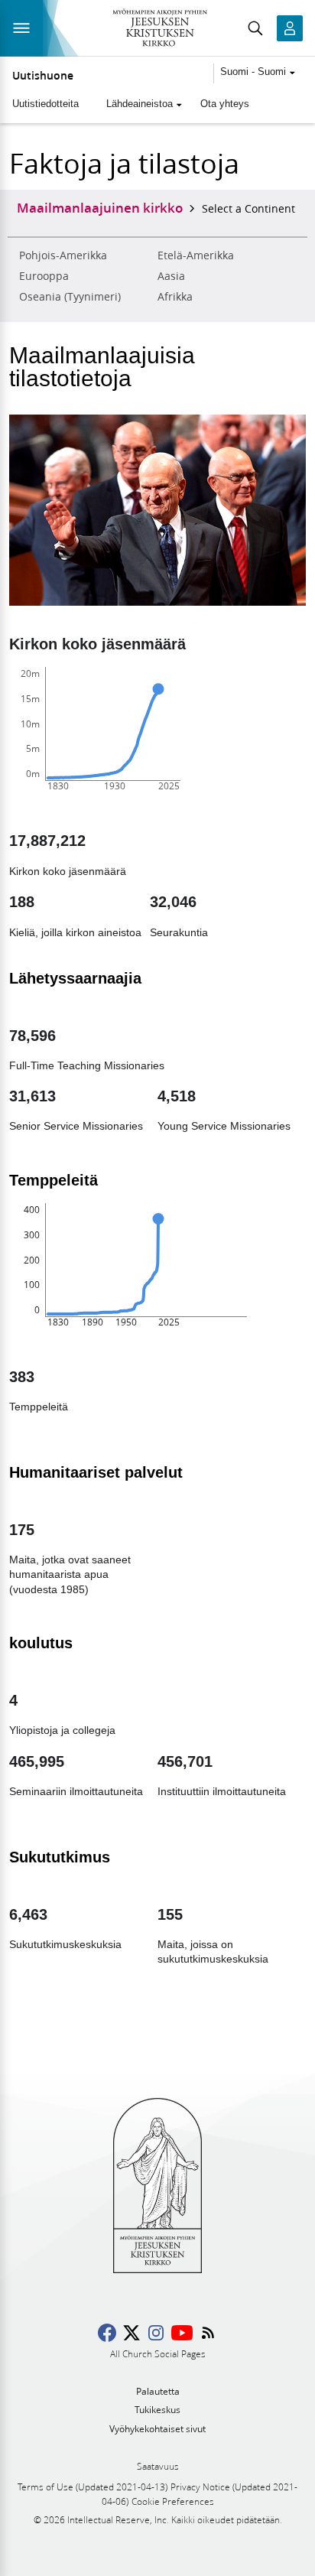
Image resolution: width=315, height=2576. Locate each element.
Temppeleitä (54, 1180)
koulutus (41, 1643)
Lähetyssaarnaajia (75, 978)
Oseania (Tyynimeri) (70, 297)
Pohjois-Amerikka (63, 255)
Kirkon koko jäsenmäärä (97, 644)
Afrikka (175, 297)
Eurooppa (44, 276)
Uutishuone (43, 76)
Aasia (171, 276)
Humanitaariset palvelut (96, 1472)
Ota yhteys (225, 104)
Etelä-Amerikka (196, 255)
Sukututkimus (60, 1857)
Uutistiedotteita (45, 104)
